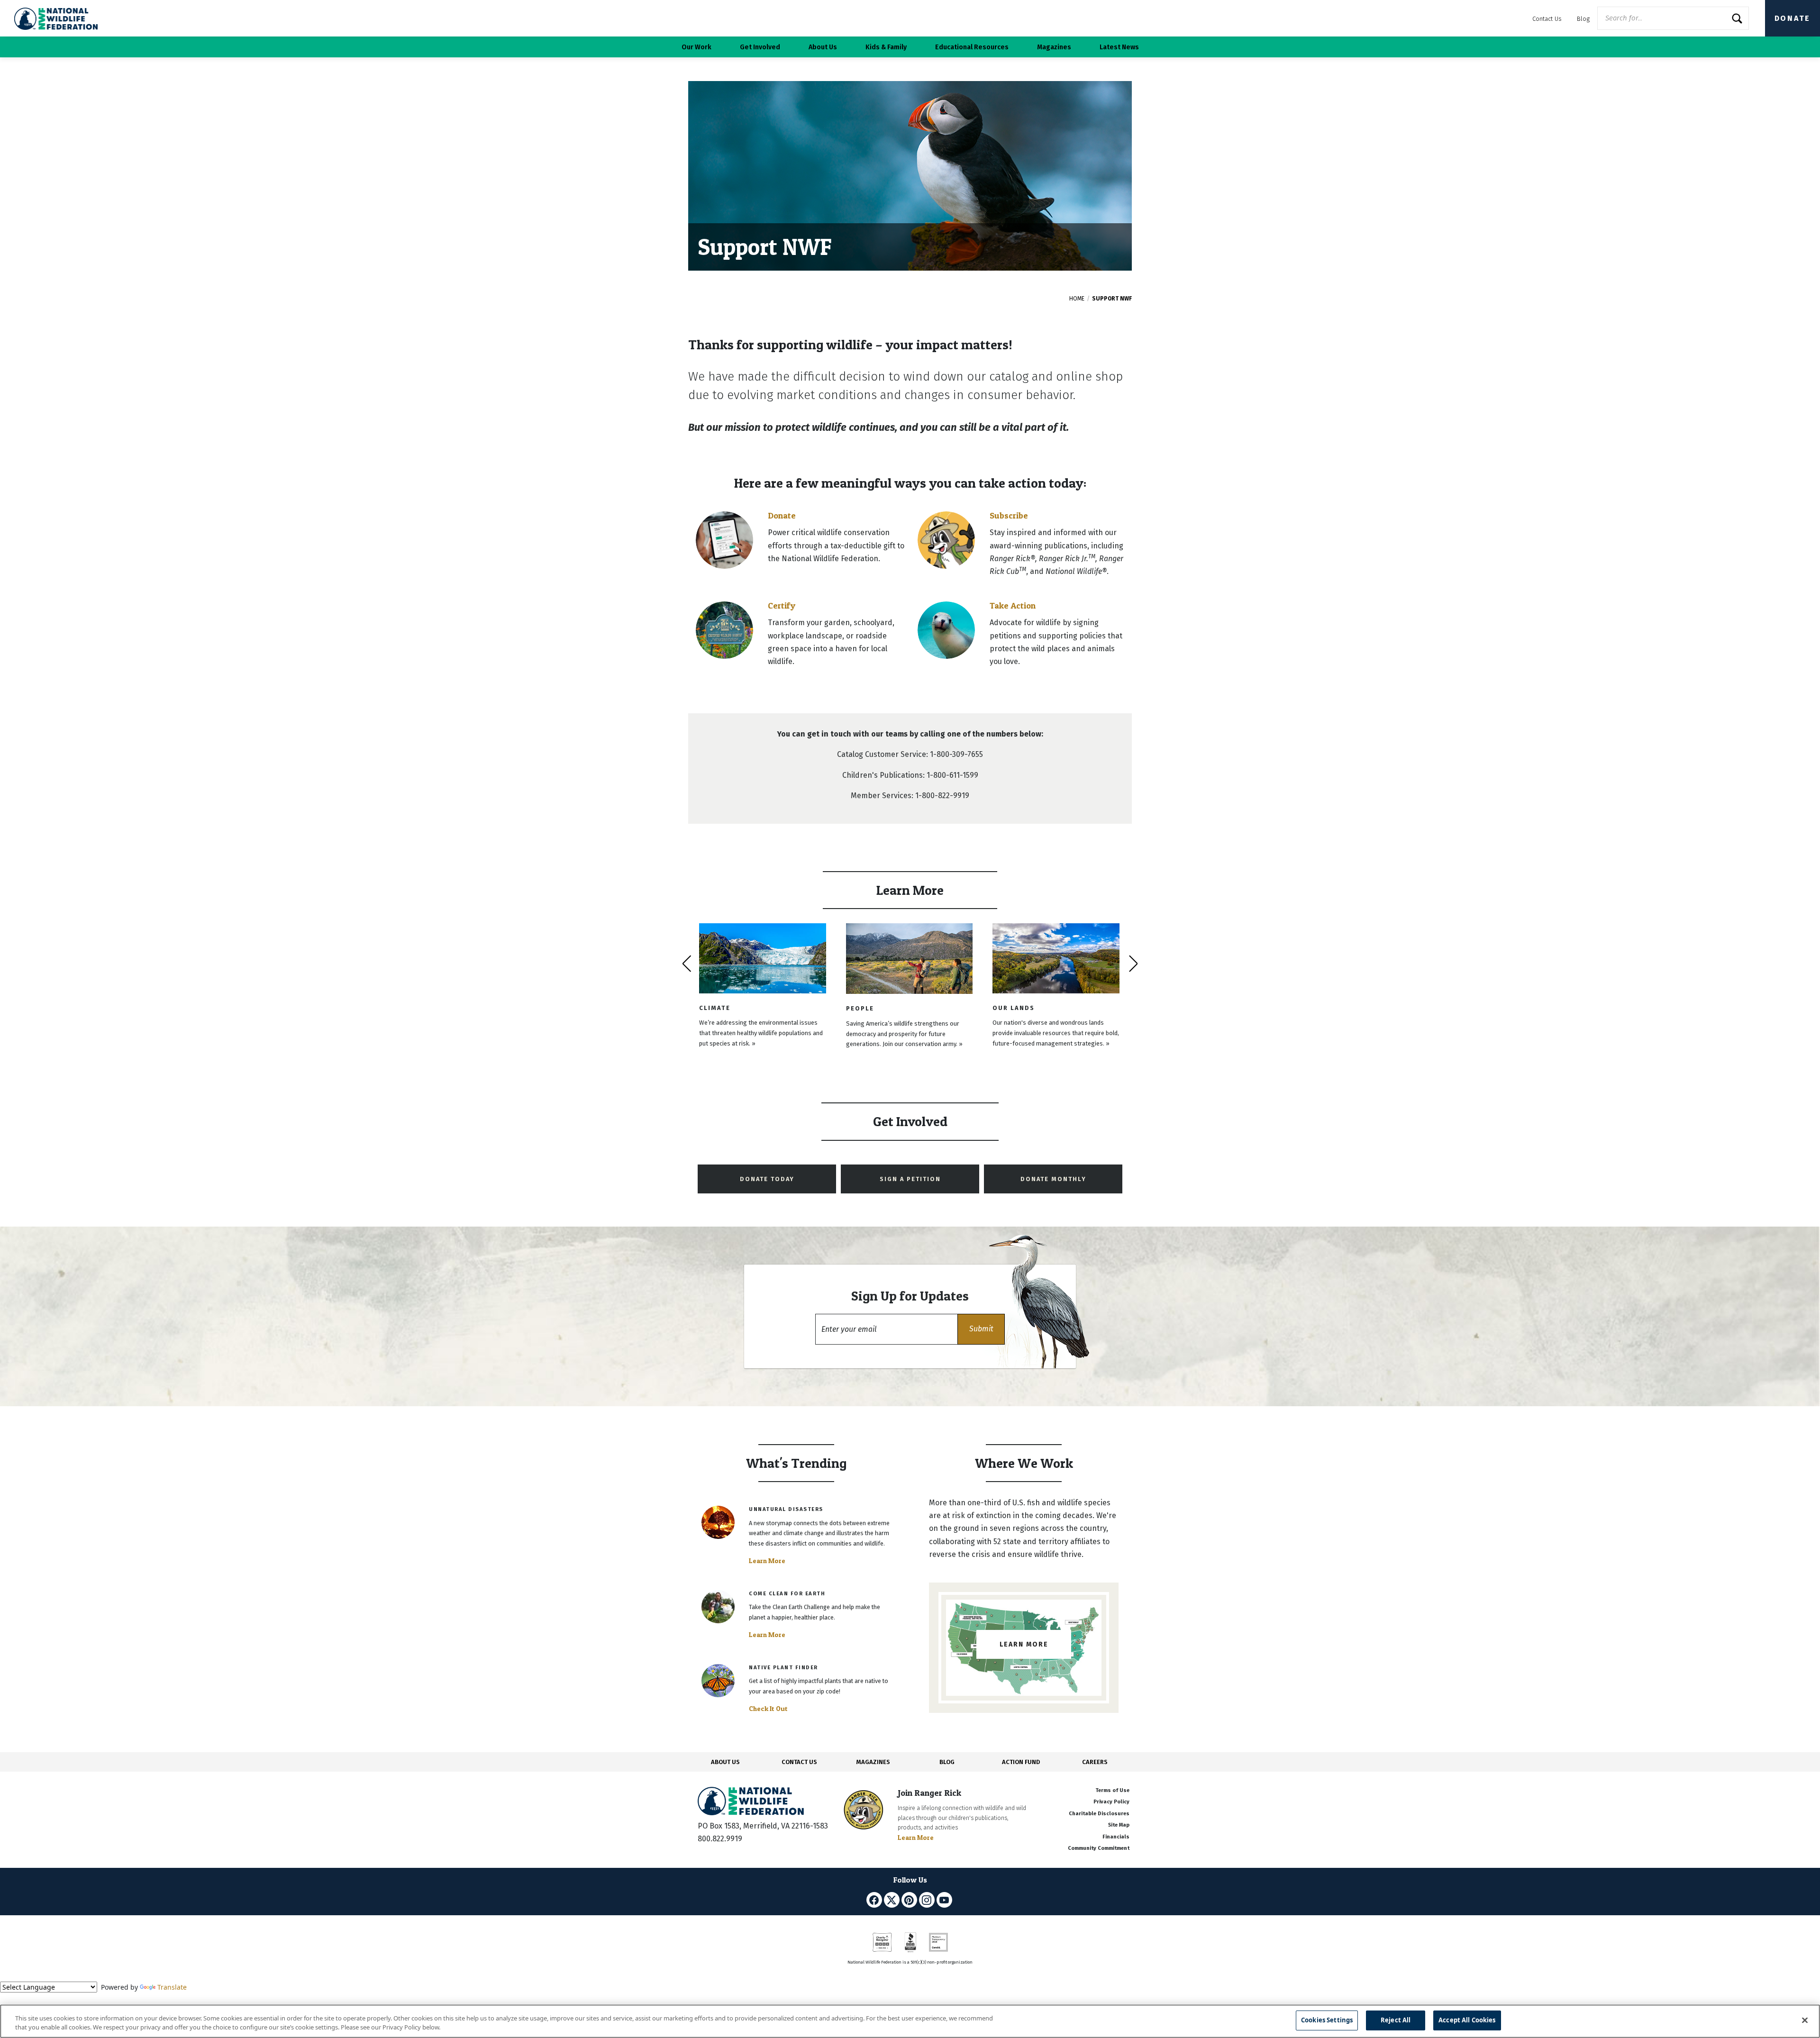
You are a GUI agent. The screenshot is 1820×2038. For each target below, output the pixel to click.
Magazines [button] (1054, 47)
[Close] (1805, 2020)
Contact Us (1547, 19)
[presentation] (687, 964)
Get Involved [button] (760, 47)
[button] (981, 1329)
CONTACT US (799, 1762)
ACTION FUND (1021, 1762)
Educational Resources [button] (972, 47)
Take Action (1013, 605)
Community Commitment (1099, 1848)
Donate (1793, 18)
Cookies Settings (1327, 2020)
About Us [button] (823, 47)
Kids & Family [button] (886, 47)
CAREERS (1095, 1762)
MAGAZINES (873, 1762)
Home (1077, 299)
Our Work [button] (696, 47)
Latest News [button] (1119, 47)
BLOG (947, 1762)
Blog (1583, 19)
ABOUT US (725, 1762)
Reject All (1396, 2020)
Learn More (767, 1561)
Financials (1116, 1837)
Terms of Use (1112, 1790)
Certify (782, 605)
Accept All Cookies (1467, 2020)
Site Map (1119, 1825)
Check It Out (768, 1709)
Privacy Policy (1111, 1802)
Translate (172, 1987)
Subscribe (1009, 515)
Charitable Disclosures (1099, 1814)
